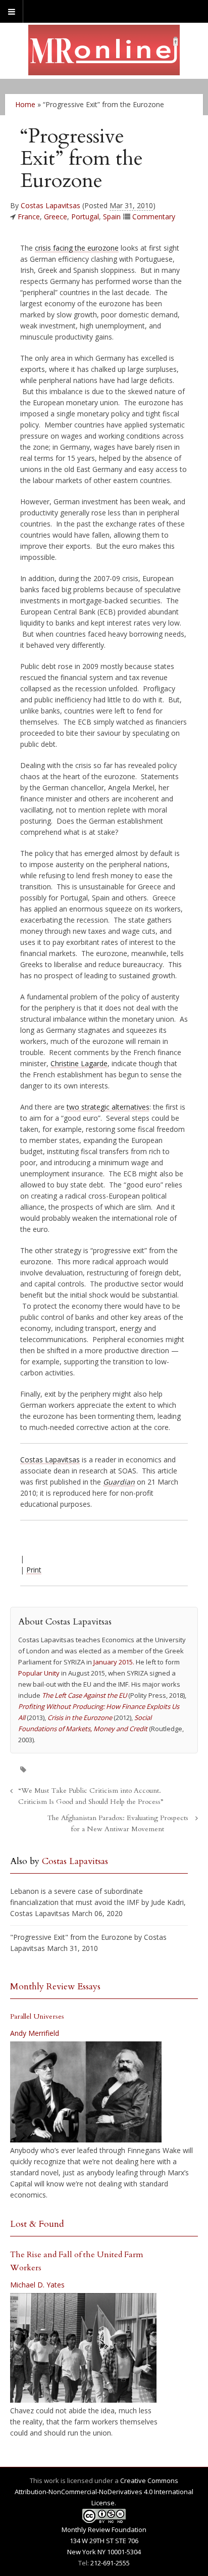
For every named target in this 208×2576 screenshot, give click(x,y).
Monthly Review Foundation (104, 2530)
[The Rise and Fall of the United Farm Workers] (83, 2348)
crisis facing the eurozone (77, 248)
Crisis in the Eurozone (80, 1718)
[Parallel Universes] (86, 2092)
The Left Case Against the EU (84, 1695)
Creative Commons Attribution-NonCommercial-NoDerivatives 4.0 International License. (104, 2492)
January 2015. (114, 1662)
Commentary (154, 217)
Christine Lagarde (79, 1063)
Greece (56, 217)
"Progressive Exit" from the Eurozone (71, 1937)
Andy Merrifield (35, 2033)
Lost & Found (37, 2224)
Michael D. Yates (37, 2285)
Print (34, 1570)
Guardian (119, 1482)
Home (25, 104)
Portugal (85, 217)
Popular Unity (39, 1673)
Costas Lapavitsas (50, 205)
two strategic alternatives (108, 1107)
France (29, 217)
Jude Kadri (167, 1902)
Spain (112, 217)
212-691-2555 (110, 2563)
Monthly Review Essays (55, 1987)
